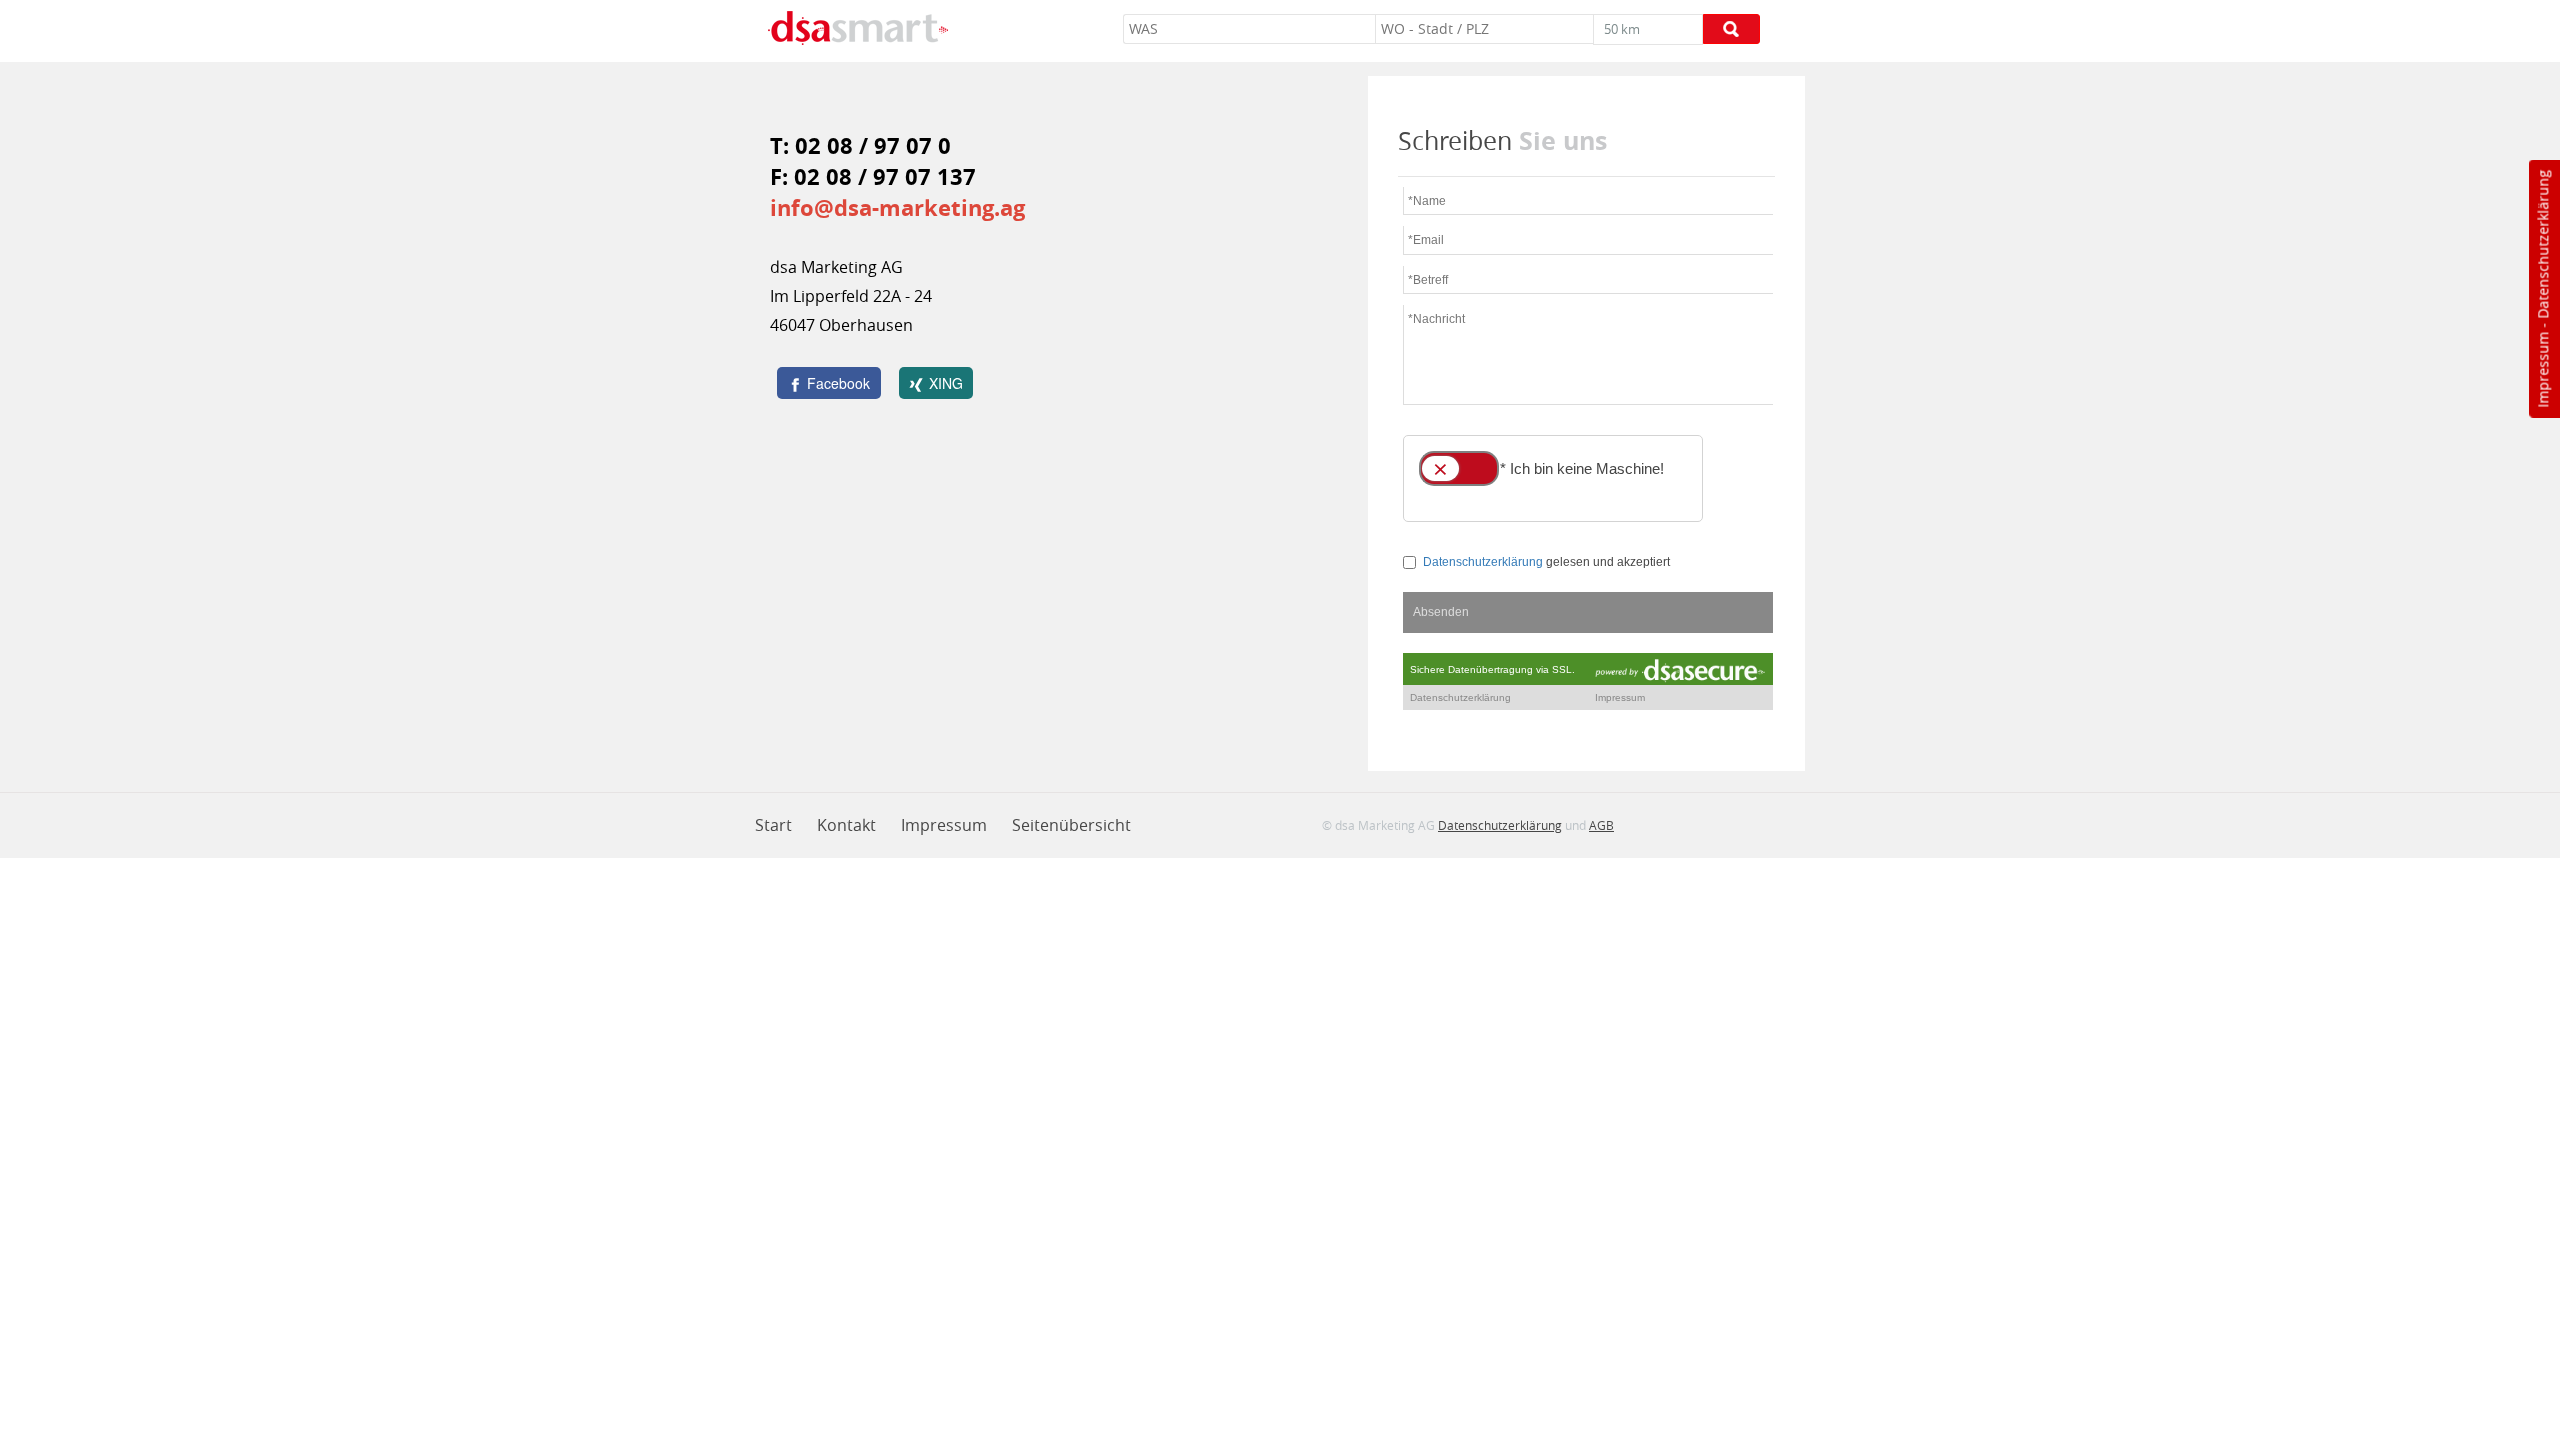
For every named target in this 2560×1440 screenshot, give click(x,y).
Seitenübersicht (1071, 825)
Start (773, 825)
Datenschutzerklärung (2542, 244)
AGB (1601, 825)
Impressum (2542, 370)
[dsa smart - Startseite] (857, 31)
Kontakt (846, 825)
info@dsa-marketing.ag (897, 207)
